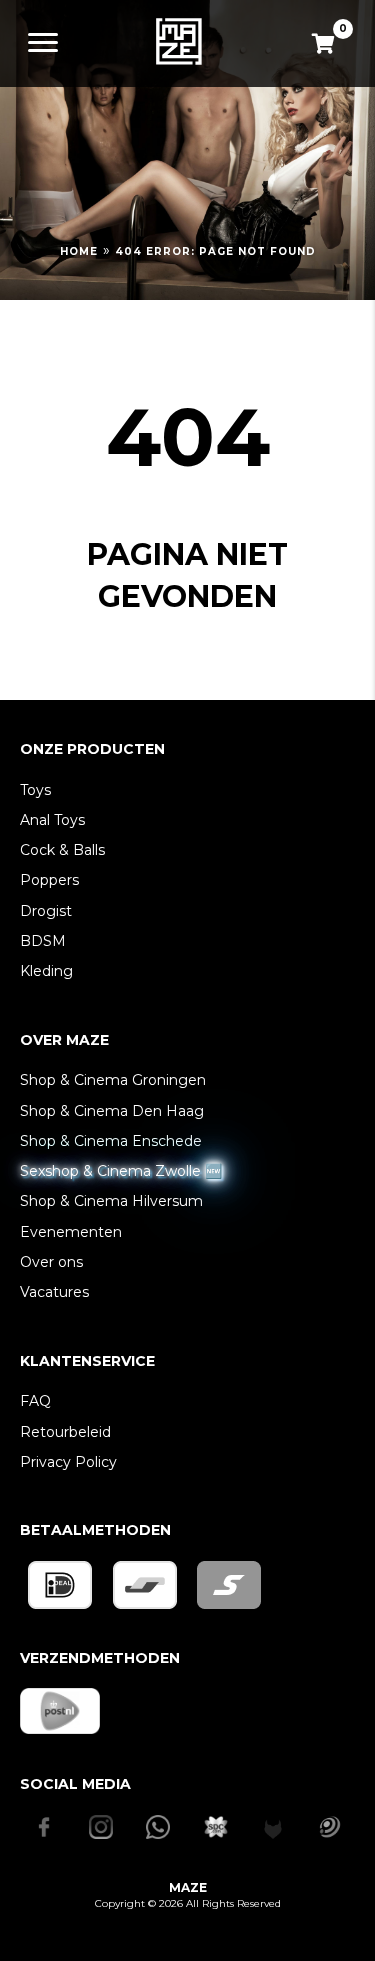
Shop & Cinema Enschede (111, 1141)
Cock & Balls (62, 850)
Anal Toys (52, 820)
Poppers (49, 880)
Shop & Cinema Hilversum (111, 1201)
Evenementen (71, 1232)
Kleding (46, 971)
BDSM (43, 941)
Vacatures (54, 1292)
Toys (35, 790)
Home (79, 251)
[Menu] (43, 43)
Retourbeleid (65, 1432)
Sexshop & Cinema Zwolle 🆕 (121, 1171)
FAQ (35, 1401)
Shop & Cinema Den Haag (112, 1111)
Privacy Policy (68, 1462)
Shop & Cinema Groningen (113, 1080)
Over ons (51, 1262)
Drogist (46, 911)
